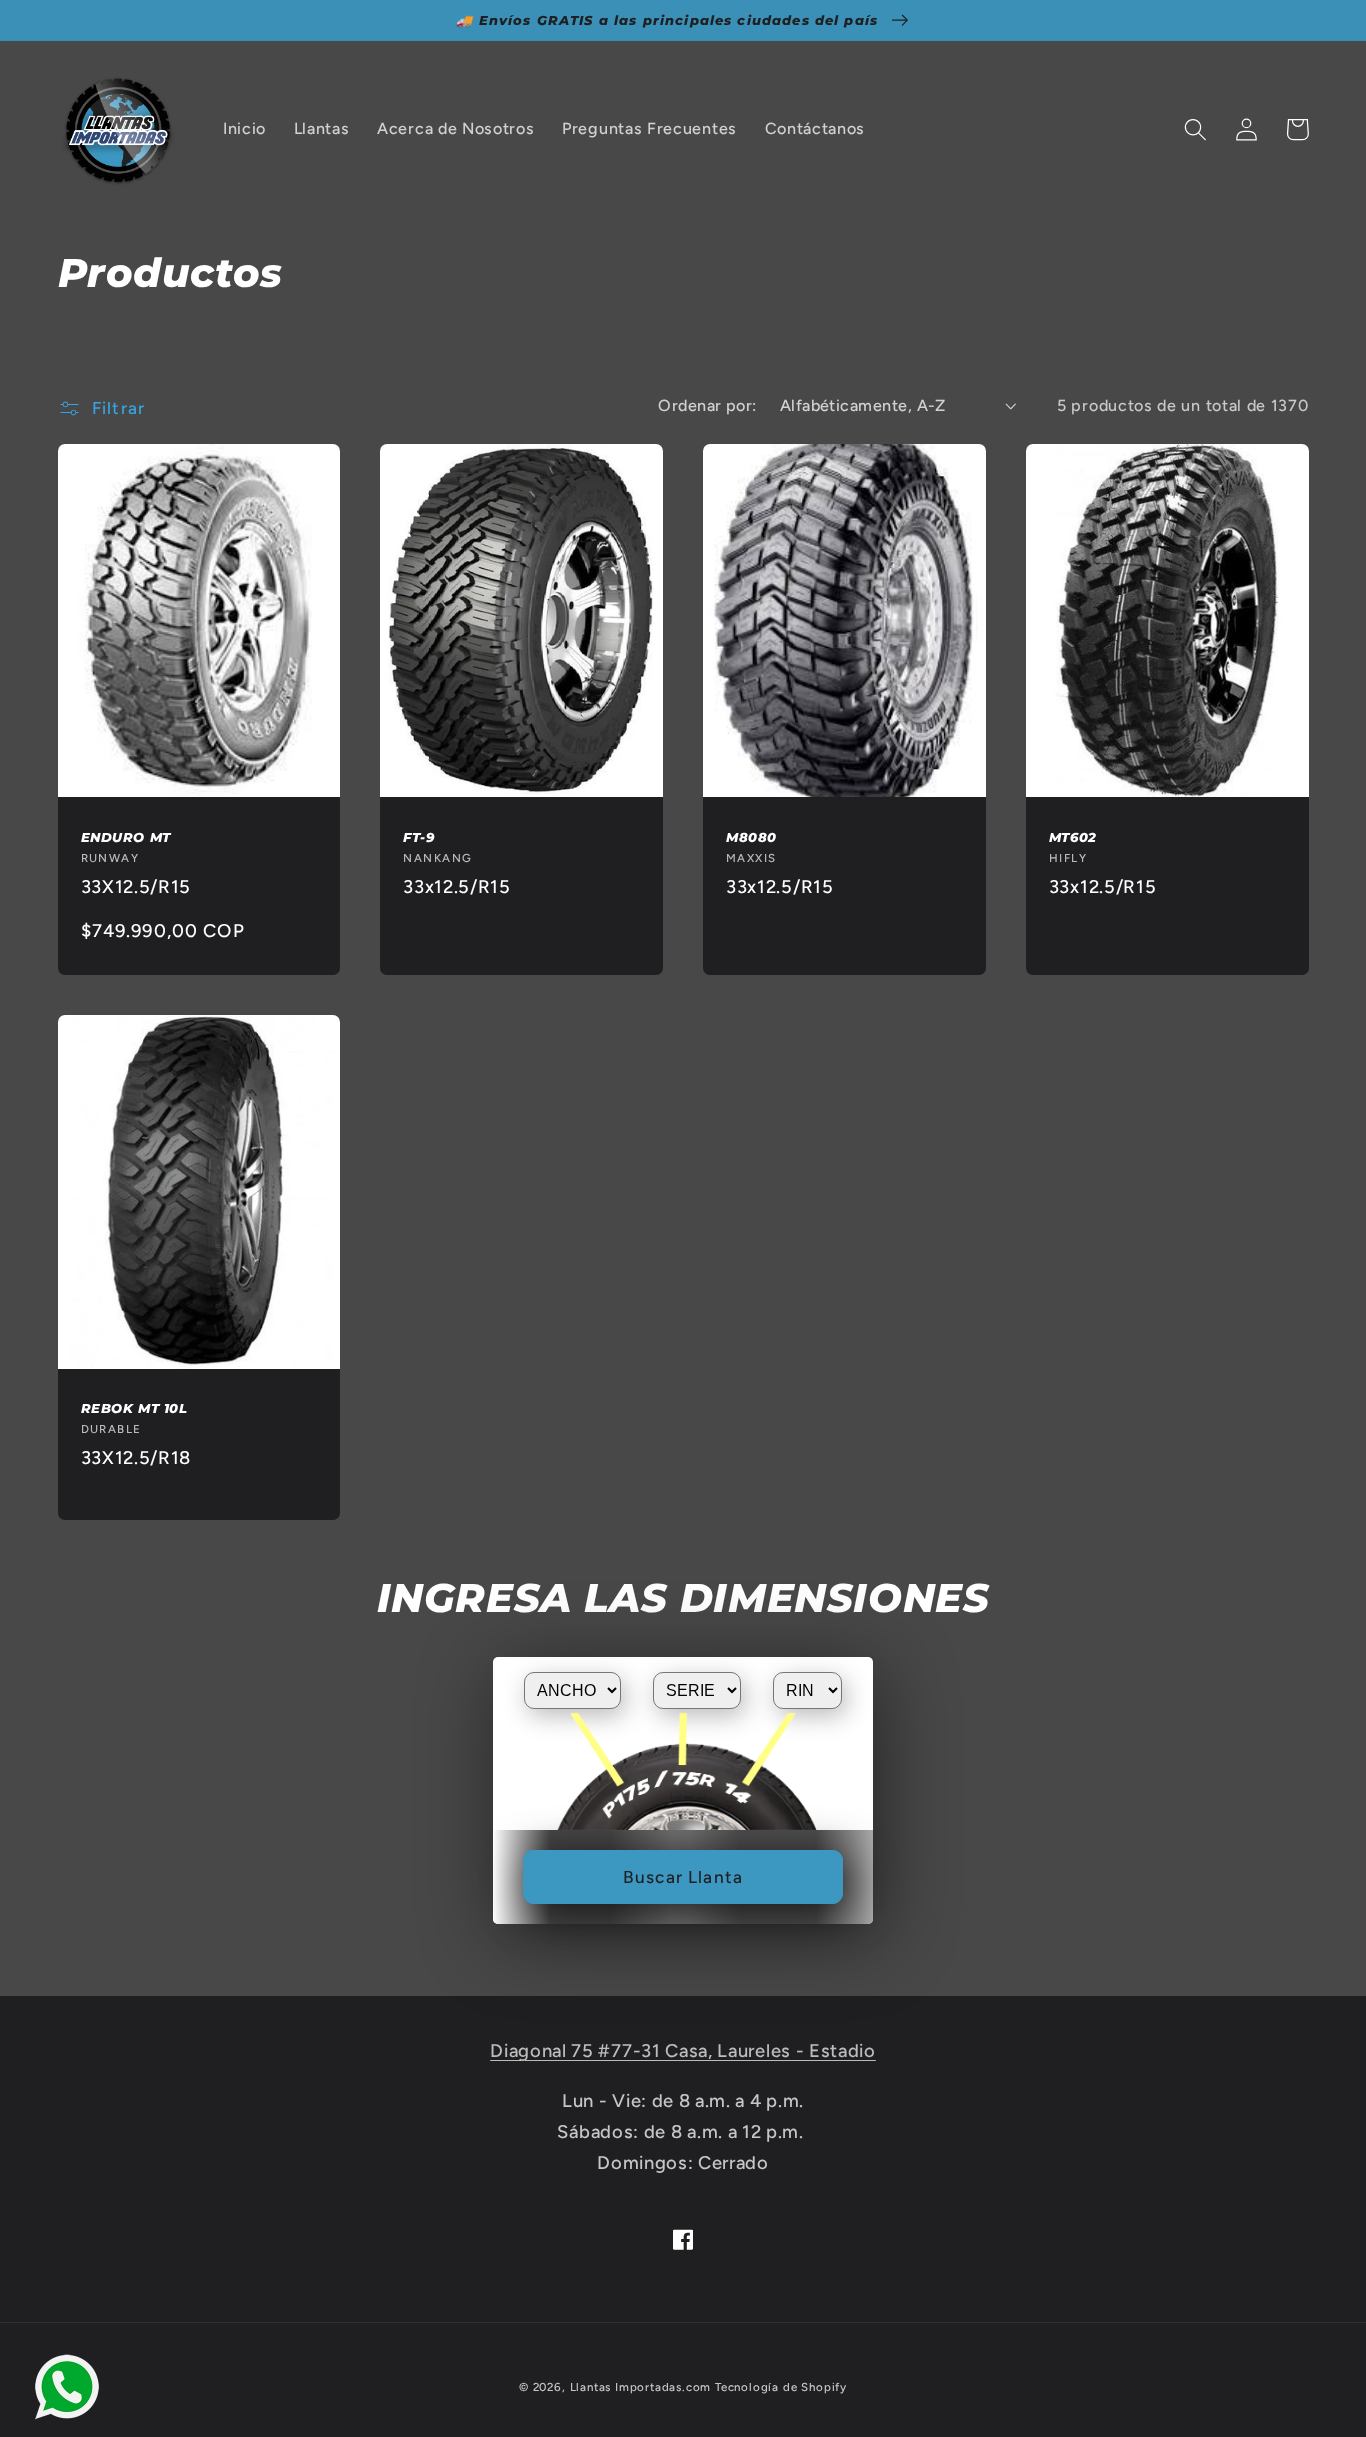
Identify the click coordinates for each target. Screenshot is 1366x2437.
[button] (1196, 129)
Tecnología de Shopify (781, 2387)
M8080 (751, 837)
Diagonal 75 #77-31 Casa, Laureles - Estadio (683, 2051)
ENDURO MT (126, 837)
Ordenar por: (707, 405)
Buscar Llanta (683, 1877)
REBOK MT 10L (134, 1408)
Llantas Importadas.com (641, 2387)
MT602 (1073, 837)
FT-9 (418, 837)
